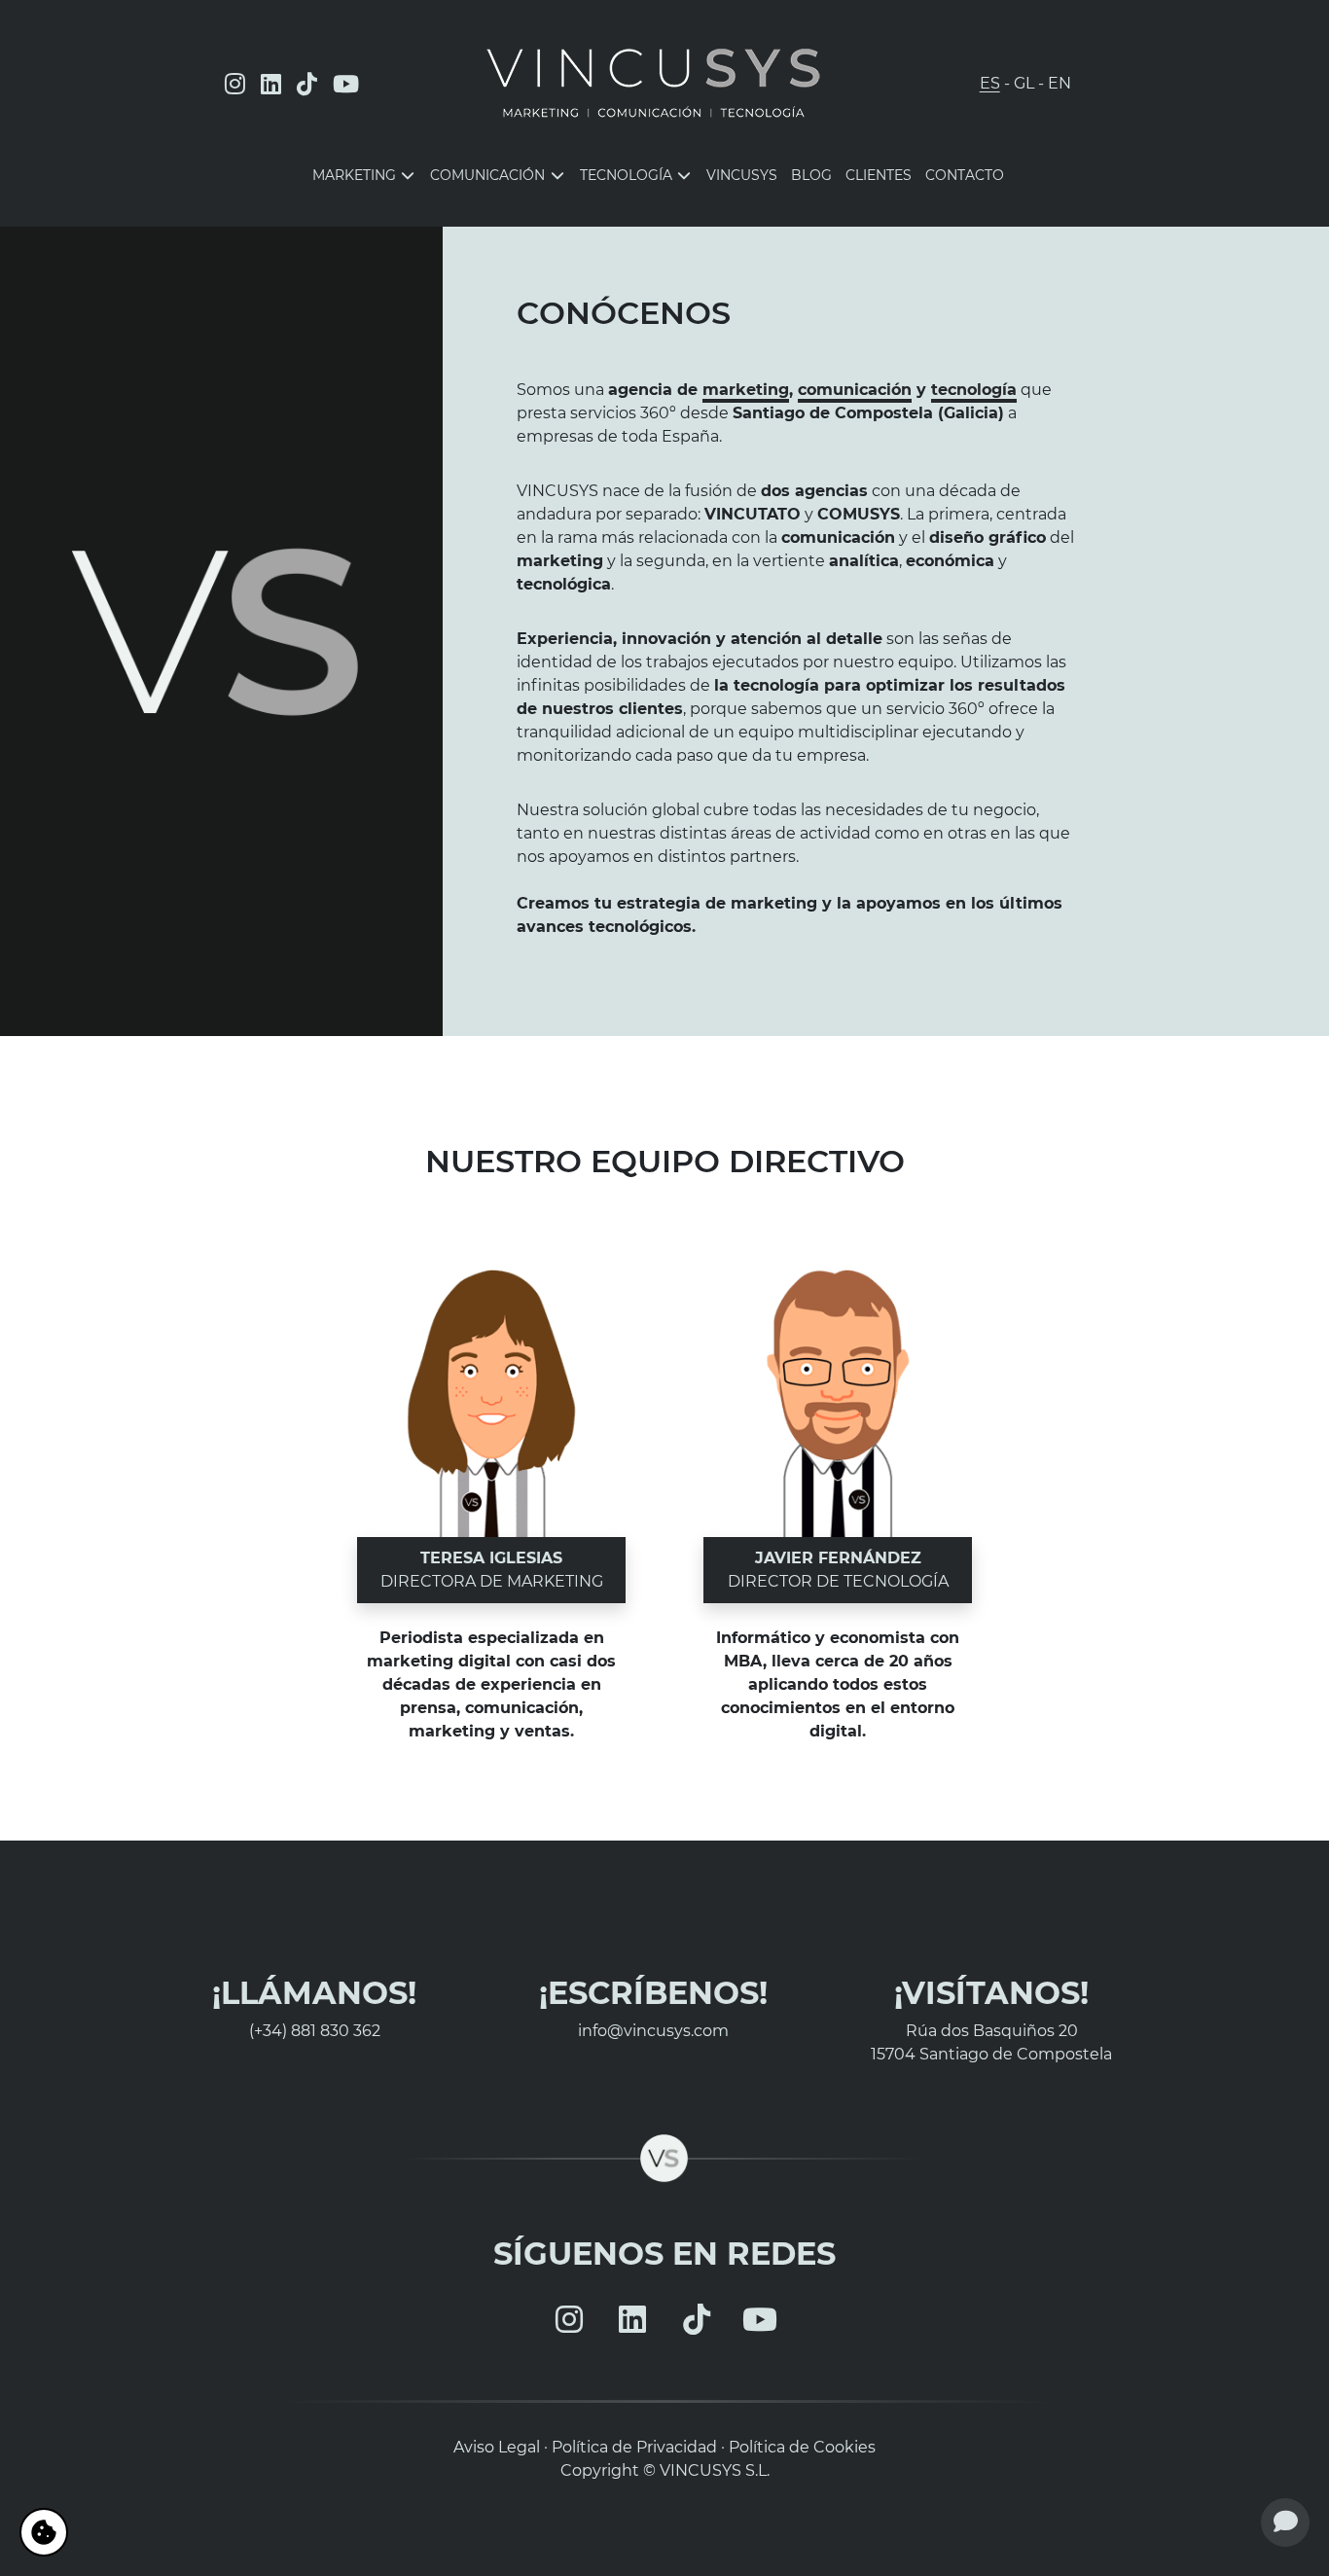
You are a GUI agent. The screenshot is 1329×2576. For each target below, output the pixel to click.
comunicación (855, 390)
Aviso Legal (497, 2447)
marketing (746, 390)
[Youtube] (346, 84)
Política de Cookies (802, 2447)
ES (990, 83)
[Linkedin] (271, 84)
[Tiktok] (307, 84)
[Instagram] (235, 84)
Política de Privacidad (634, 2447)
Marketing (356, 175)
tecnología (974, 390)
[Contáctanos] (1285, 2522)
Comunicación (489, 175)
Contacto (965, 175)
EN (1060, 83)
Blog (811, 175)
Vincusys (742, 175)
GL (1024, 83)
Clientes (879, 175)
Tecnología (628, 175)
